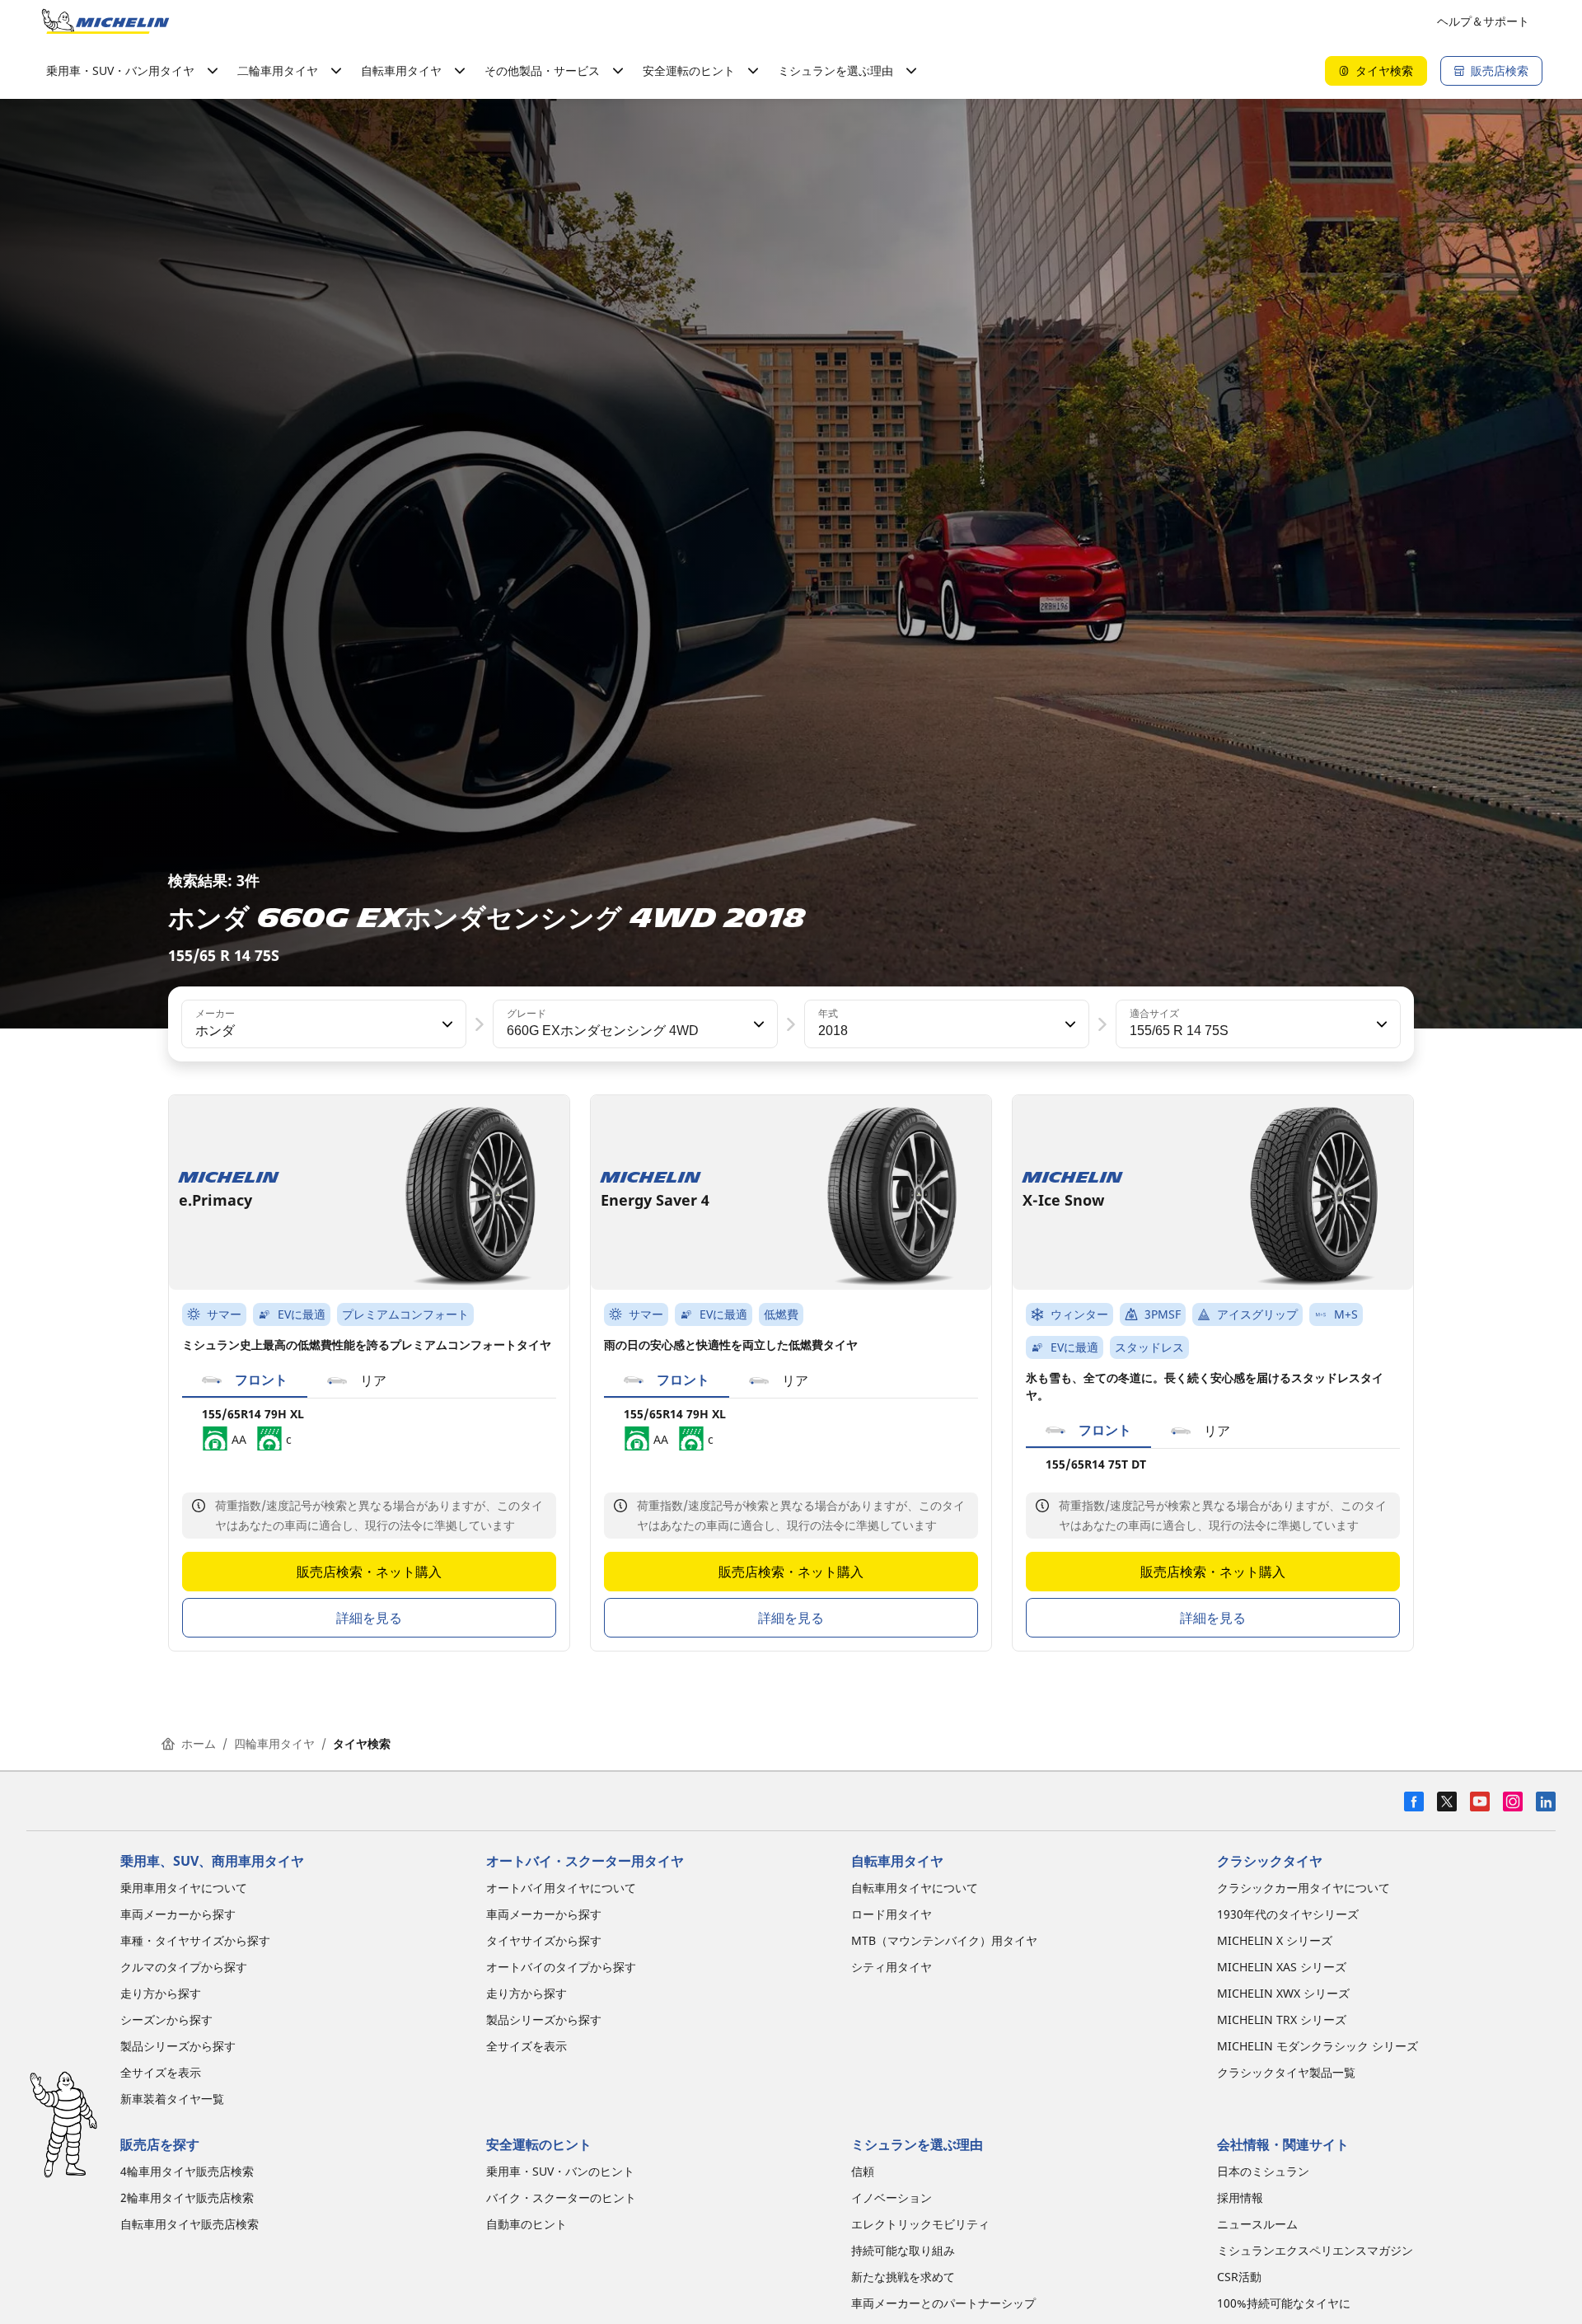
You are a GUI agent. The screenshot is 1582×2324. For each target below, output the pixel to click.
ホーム (199, 1743)
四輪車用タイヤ (274, 1743)
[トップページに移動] (105, 21)
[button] (446, 1024)
